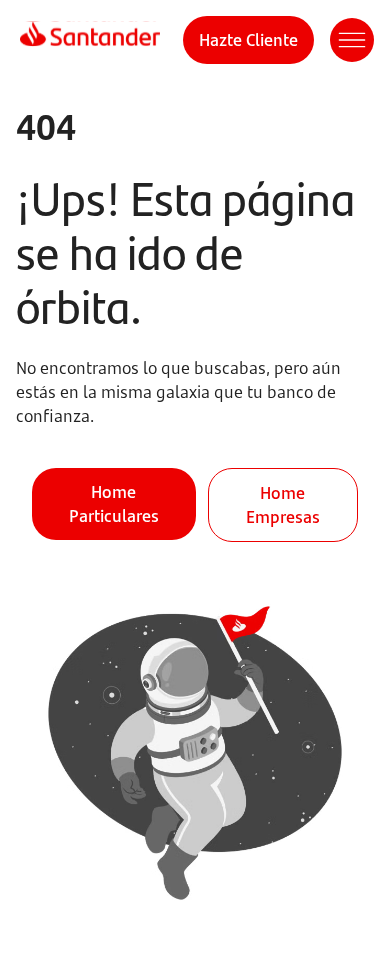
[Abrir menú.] (352, 40)
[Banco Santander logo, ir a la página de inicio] (90, 40)
